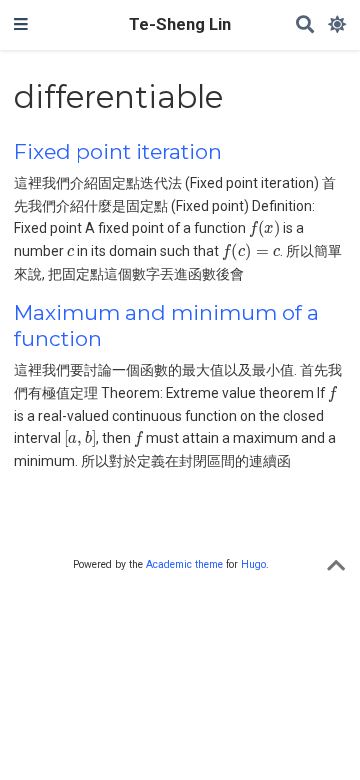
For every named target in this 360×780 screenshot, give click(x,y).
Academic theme (184, 564)
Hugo (253, 564)
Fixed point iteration (118, 151)
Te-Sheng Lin (180, 24)
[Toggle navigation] (21, 25)
